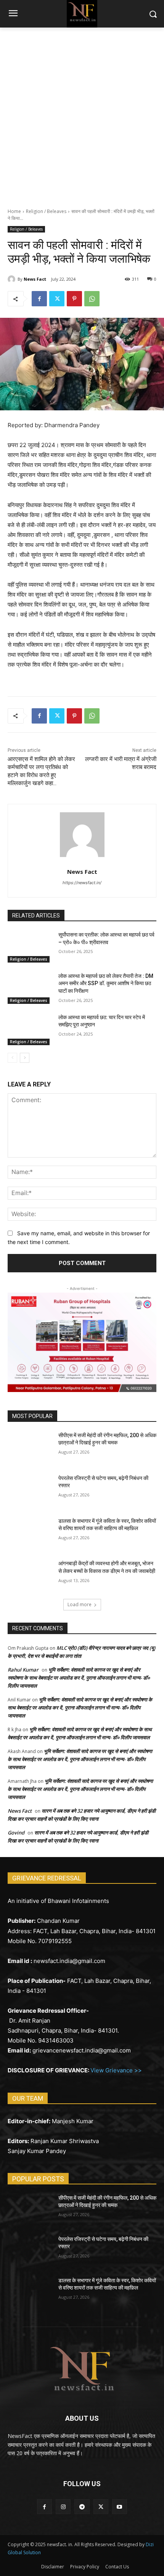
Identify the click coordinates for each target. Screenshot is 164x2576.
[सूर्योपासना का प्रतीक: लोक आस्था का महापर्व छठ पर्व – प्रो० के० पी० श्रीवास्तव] (30, 947)
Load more (80, 1604)
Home (14, 211)
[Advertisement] (82, 114)
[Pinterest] (74, 299)
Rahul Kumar (23, 1670)
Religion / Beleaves (46, 211)
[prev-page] (12, 1058)
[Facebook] (39, 299)
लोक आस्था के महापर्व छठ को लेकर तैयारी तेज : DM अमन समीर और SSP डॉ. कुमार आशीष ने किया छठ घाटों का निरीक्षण (106, 983)
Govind (16, 1833)
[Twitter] (57, 299)
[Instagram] (63, 2507)
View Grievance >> (116, 2070)
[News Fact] (13, 279)
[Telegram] (82, 2507)
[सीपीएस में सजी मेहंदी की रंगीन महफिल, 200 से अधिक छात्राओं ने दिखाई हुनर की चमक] (30, 1447)
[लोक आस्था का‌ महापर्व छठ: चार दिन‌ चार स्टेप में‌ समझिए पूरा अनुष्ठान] (30, 1029)
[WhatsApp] (92, 299)
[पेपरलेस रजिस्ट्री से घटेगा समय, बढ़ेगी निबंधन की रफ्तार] (30, 1490)
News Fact (35, 279)
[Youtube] (120, 2507)
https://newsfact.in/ (82, 883)
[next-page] (25, 1058)
